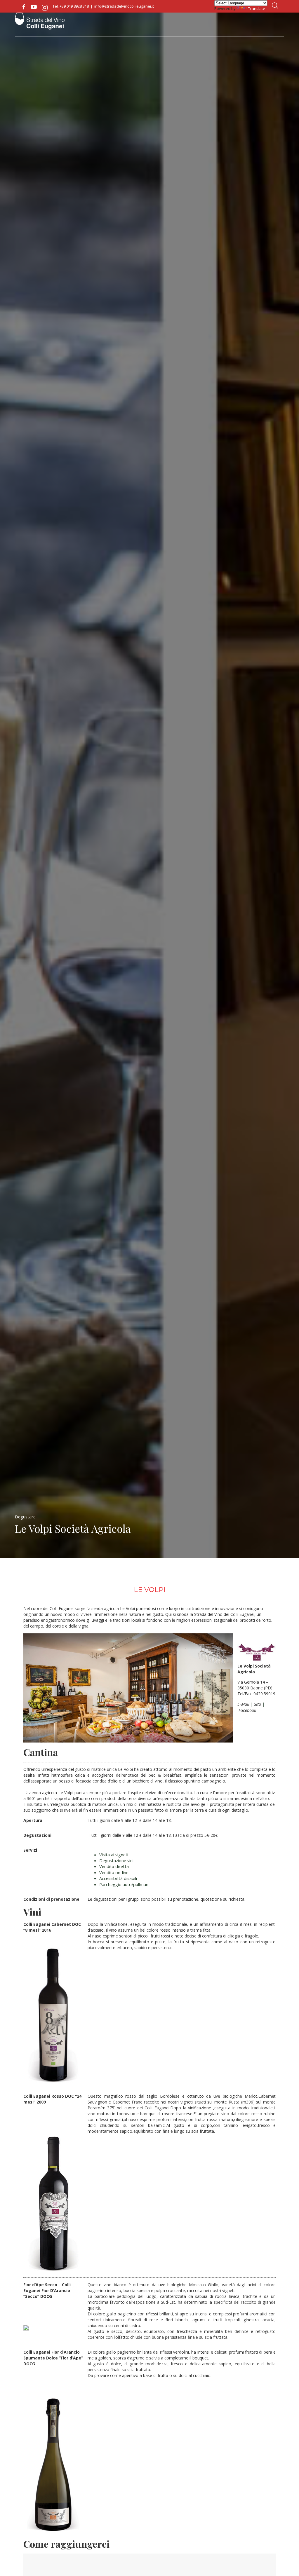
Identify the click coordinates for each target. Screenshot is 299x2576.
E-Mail (243, 1704)
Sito (258, 1704)
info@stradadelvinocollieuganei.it (124, 6)
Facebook (24, 7)
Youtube (34, 7)
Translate (257, 8)
